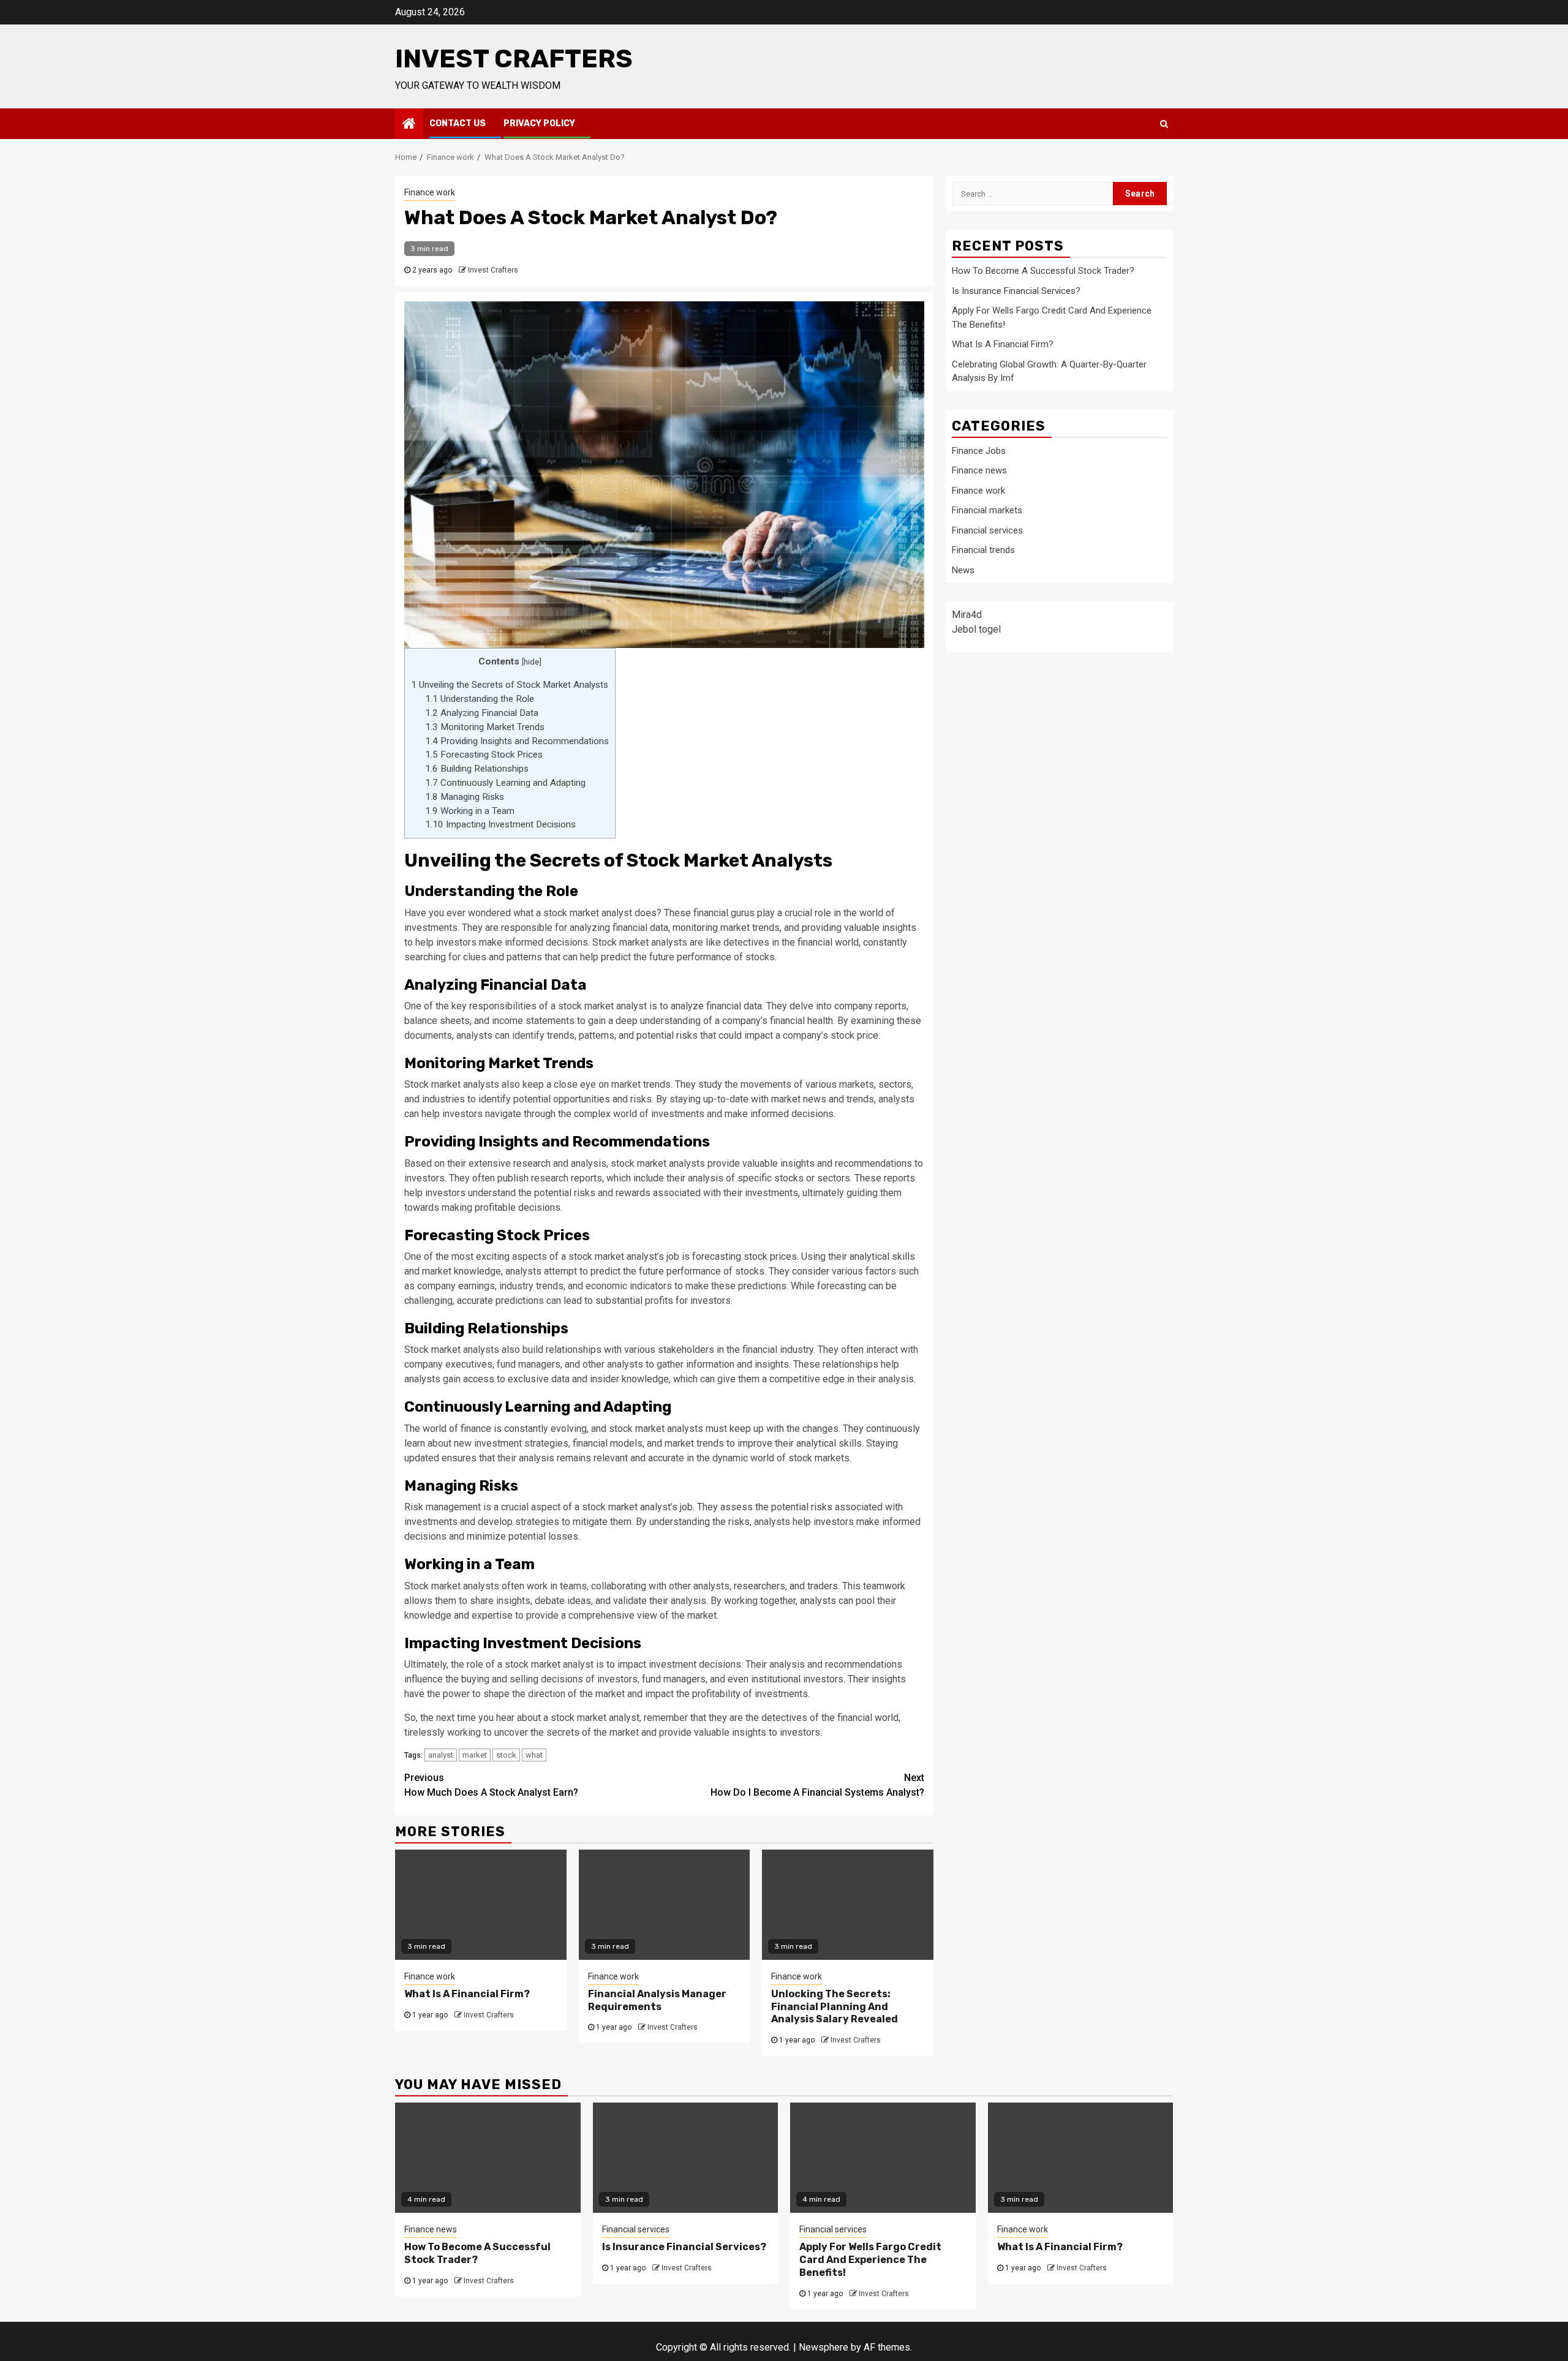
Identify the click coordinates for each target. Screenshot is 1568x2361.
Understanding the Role (480, 699)
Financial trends (983, 550)
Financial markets (987, 510)
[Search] (1164, 124)
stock (506, 1755)
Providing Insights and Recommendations (517, 741)
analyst (441, 1755)
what (534, 1755)
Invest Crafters (514, 59)
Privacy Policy (539, 123)
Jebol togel (976, 629)
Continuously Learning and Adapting (505, 783)
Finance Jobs (979, 450)
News (963, 570)
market (475, 1755)
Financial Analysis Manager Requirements (657, 2000)
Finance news (979, 470)
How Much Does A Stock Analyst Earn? (491, 1785)
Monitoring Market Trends (485, 727)
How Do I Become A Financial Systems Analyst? (817, 1785)
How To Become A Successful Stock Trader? (1043, 271)
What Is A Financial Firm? (467, 1994)
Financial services (987, 530)
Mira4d (967, 615)
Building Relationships (477, 769)
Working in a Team (470, 811)
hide (531, 661)
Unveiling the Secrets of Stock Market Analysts (510, 685)
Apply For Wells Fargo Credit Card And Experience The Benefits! (870, 2260)
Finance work (430, 192)
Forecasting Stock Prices (484, 755)
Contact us (458, 123)
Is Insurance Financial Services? (1016, 290)
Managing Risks (465, 797)
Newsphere (824, 2347)
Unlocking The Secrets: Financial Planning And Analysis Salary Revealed (835, 2007)
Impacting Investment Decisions (500, 824)
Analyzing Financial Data (482, 713)
